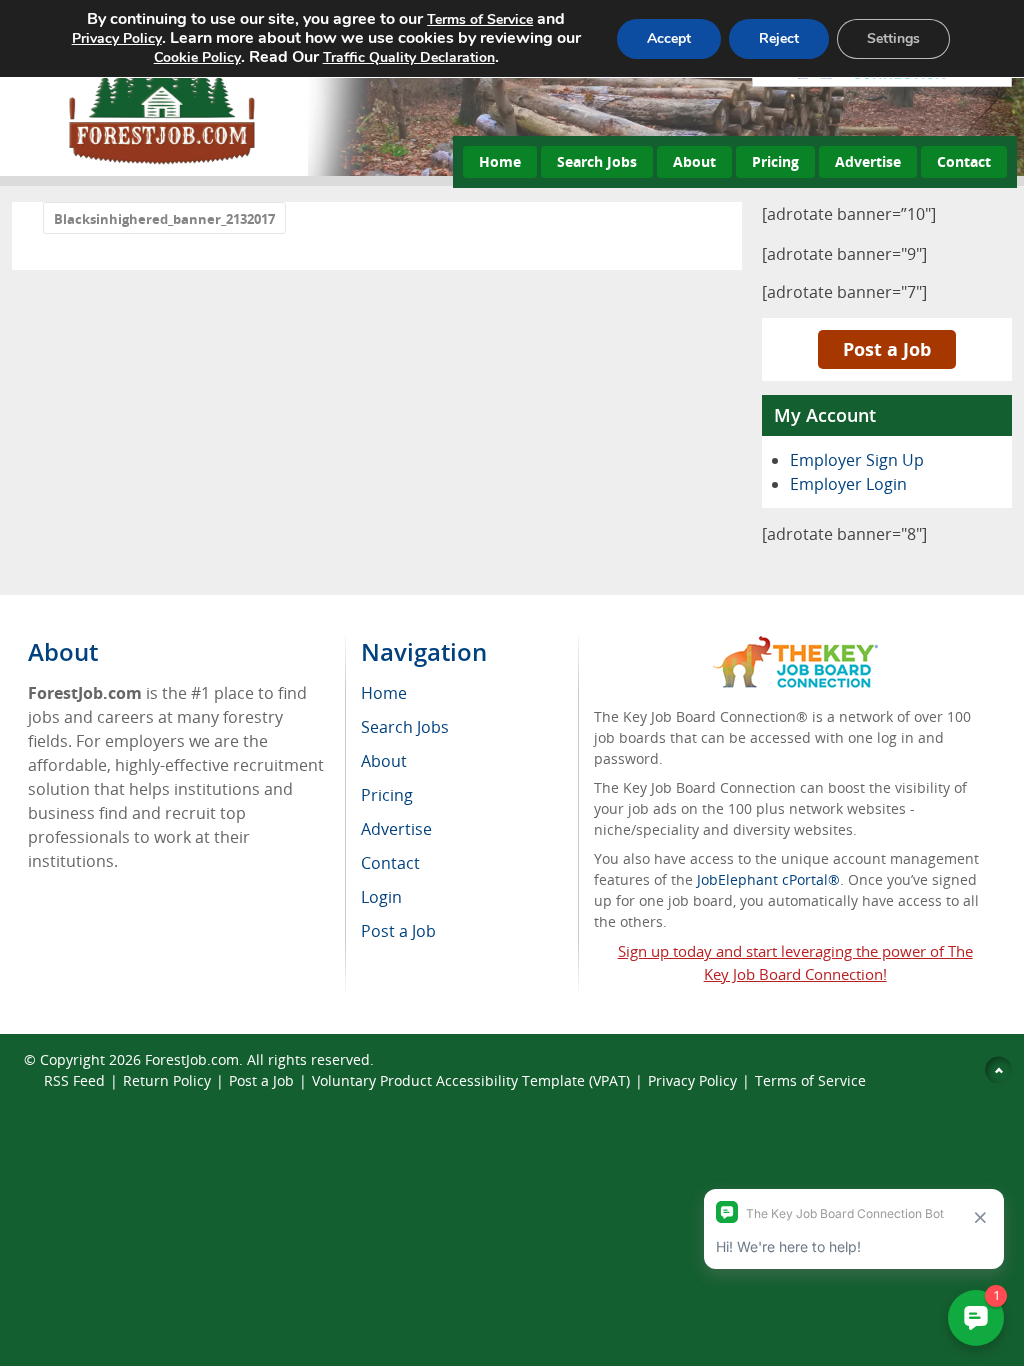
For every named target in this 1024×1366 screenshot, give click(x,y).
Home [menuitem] (384, 693)
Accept (669, 38)
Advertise (868, 161)
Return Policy (167, 1080)
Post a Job (887, 349)
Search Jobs (597, 161)
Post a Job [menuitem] (398, 931)
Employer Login (848, 484)
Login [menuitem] (381, 897)
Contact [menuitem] (390, 863)
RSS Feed (74, 1080)
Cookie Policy (197, 57)
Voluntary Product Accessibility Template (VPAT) (471, 1080)
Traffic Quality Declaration (409, 57)
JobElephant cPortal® (768, 879)
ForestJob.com (192, 1059)
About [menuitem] (384, 761)
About (694, 161)
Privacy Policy (692, 1080)
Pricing (775, 161)
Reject (779, 38)
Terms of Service (810, 1080)
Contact (964, 161)
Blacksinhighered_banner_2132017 (164, 219)
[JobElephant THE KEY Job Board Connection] (795, 645)
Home (500, 161)
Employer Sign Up (857, 460)
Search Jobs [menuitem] (405, 727)
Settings (893, 38)
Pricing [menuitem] (387, 795)
